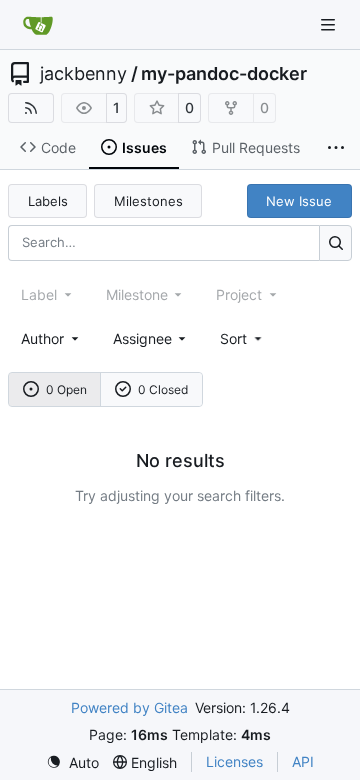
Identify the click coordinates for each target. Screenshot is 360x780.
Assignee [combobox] (142, 338)
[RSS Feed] (31, 108)
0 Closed (163, 389)
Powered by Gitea (129, 707)
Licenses (234, 761)
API (303, 761)
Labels (48, 201)
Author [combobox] (42, 338)
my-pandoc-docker (224, 74)
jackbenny (83, 74)
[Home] (38, 25)
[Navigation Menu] (330, 24)
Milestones (148, 201)
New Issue (299, 201)
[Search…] (335, 242)
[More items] (336, 148)
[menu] (242, 338)
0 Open (66, 389)
